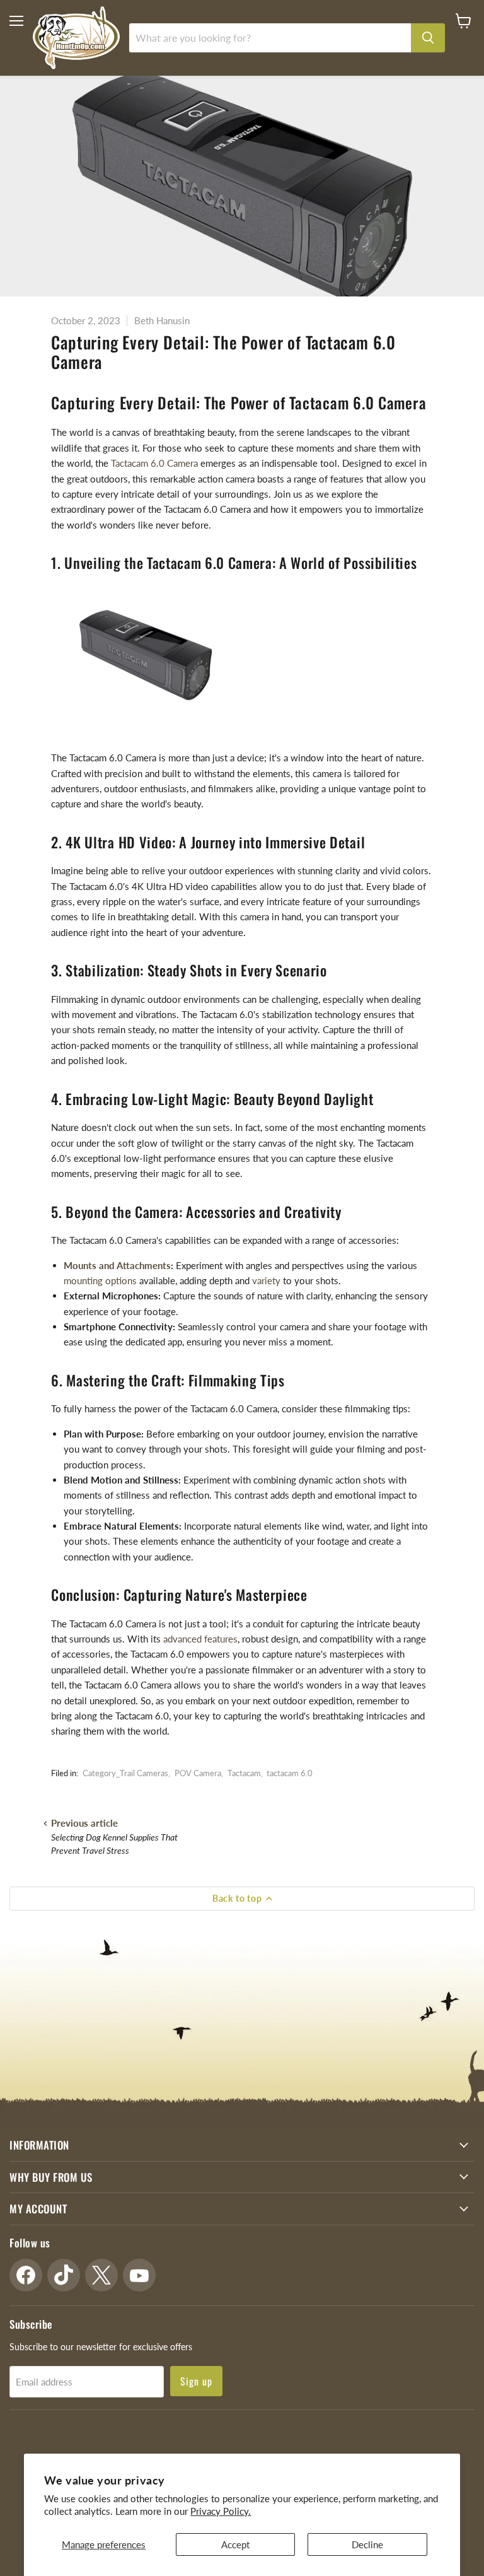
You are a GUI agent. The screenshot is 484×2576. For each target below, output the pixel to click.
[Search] (428, 38)
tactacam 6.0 (290, 1773)
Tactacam (244, 1773)
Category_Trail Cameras (125, 1773)
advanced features (200, 1639)
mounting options (100, 1280)
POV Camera (198, 1773)
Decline (367, 2544)
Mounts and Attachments (117, 1265)
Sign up (196, 2381)
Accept (235, 2544)
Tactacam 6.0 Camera (154, 463)
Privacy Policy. (221, 2511)
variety (266, 1280)
